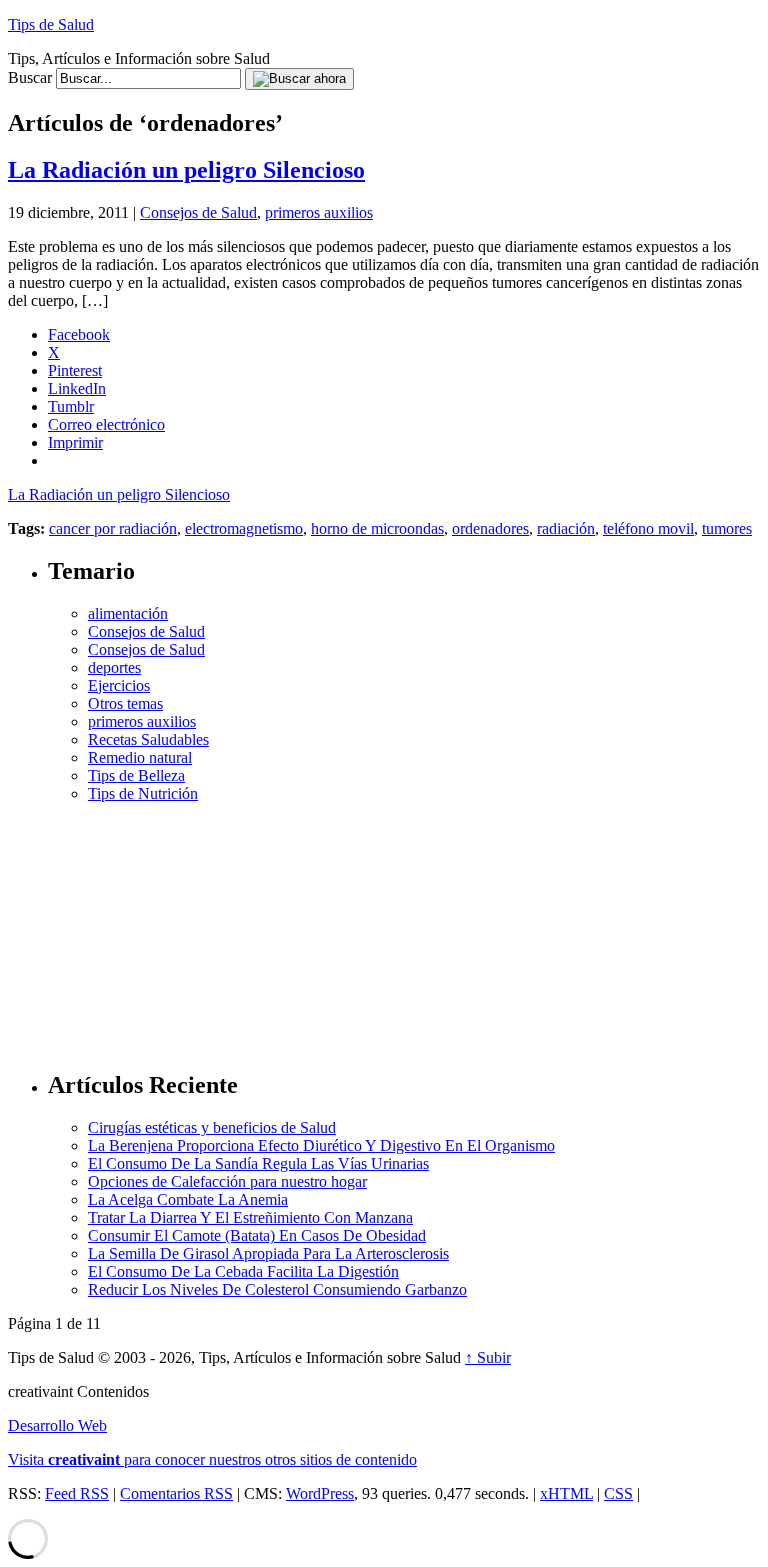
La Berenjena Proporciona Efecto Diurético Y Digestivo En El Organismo (321, 1145)
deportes (114, 667)
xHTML (566, 1493)
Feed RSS (77, 1493)
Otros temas (125, 703)
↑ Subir (488, 1357)
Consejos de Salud (198, 212)
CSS (618, 1493)
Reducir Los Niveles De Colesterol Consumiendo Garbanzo (277, 1289)
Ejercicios (119, 685)
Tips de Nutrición (143, 793)
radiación (566, 528)
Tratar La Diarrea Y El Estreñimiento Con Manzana (250, 1217)
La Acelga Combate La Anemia (188, 1199)
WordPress (320, 1493)
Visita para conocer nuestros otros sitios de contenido (212, 1459)
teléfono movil (648, 528)
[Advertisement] (404, 928)
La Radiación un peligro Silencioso (186, 170)
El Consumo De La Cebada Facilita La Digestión (243, 1271)
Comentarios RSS (176, 1493)
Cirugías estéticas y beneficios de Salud (212, 1127)
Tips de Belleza (136, 775)
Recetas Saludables (148, 739)
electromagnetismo (244, 528)
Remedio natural (140, 757)
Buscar (30, 77)
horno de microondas (377, 528)
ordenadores (490, 528)
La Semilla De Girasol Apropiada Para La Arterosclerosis (268, 1253)
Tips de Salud (51, 24)
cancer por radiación (113, 528)
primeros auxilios (319, 212)
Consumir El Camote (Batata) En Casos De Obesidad (257, 1235)
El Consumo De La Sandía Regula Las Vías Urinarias (258, 1163)
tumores (727, 528)
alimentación (128, 613)
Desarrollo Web (57, 1425)
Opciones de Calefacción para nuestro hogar (227, 1181)
